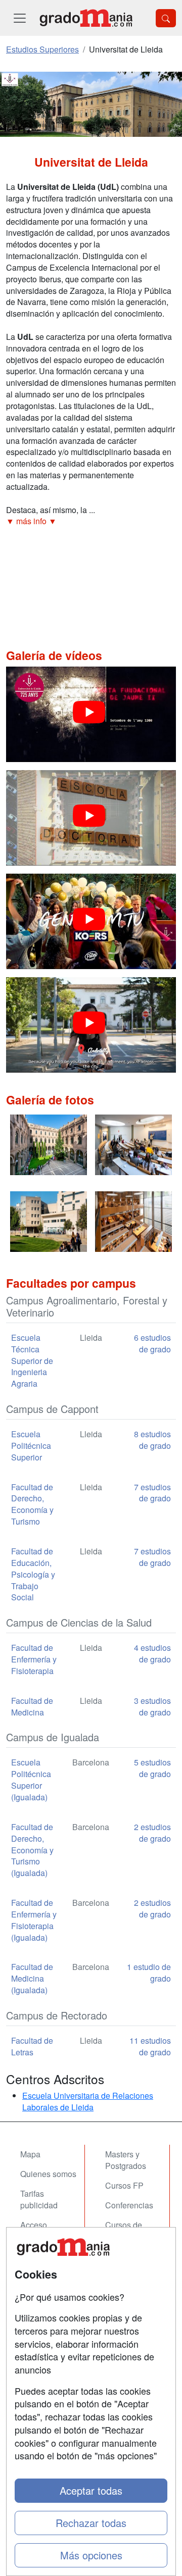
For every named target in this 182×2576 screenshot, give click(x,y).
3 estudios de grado (152, 1706)
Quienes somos (48, 2174)
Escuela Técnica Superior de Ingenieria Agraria (32, 1360)
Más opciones (91, 2555)
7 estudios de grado (152, 1493)
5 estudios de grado (152, 1768)
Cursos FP (124, 2185)
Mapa (30, 2154)
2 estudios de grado (152, 1833)
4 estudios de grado (152, 1653)
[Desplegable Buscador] (166, 18)
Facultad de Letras (32, 2046)
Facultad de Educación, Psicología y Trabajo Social (33, 1574)
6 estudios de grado (152, 1343)
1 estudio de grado (149, 1973)
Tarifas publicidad (39, 2199)
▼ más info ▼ (31, 521)
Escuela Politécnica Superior (31, 1446)
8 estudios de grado (152, 1440)
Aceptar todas (91, 2490)
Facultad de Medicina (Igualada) (32, 1978)
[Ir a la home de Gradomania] (86, 18)
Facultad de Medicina (32, 1706)
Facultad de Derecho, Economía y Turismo (32, 1504)
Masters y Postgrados (126, 2160)
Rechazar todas (91, 2523)
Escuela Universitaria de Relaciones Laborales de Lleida (88, 2101)
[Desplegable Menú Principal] (20, 18)
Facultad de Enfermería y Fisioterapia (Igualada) (34, 1920)
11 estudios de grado (150, 2046)
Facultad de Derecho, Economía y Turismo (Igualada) (32, 1850)
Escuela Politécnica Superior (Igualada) (31, 1780)
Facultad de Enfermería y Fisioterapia (34, 1659)
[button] (91, 521)
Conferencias (129, 2205)
